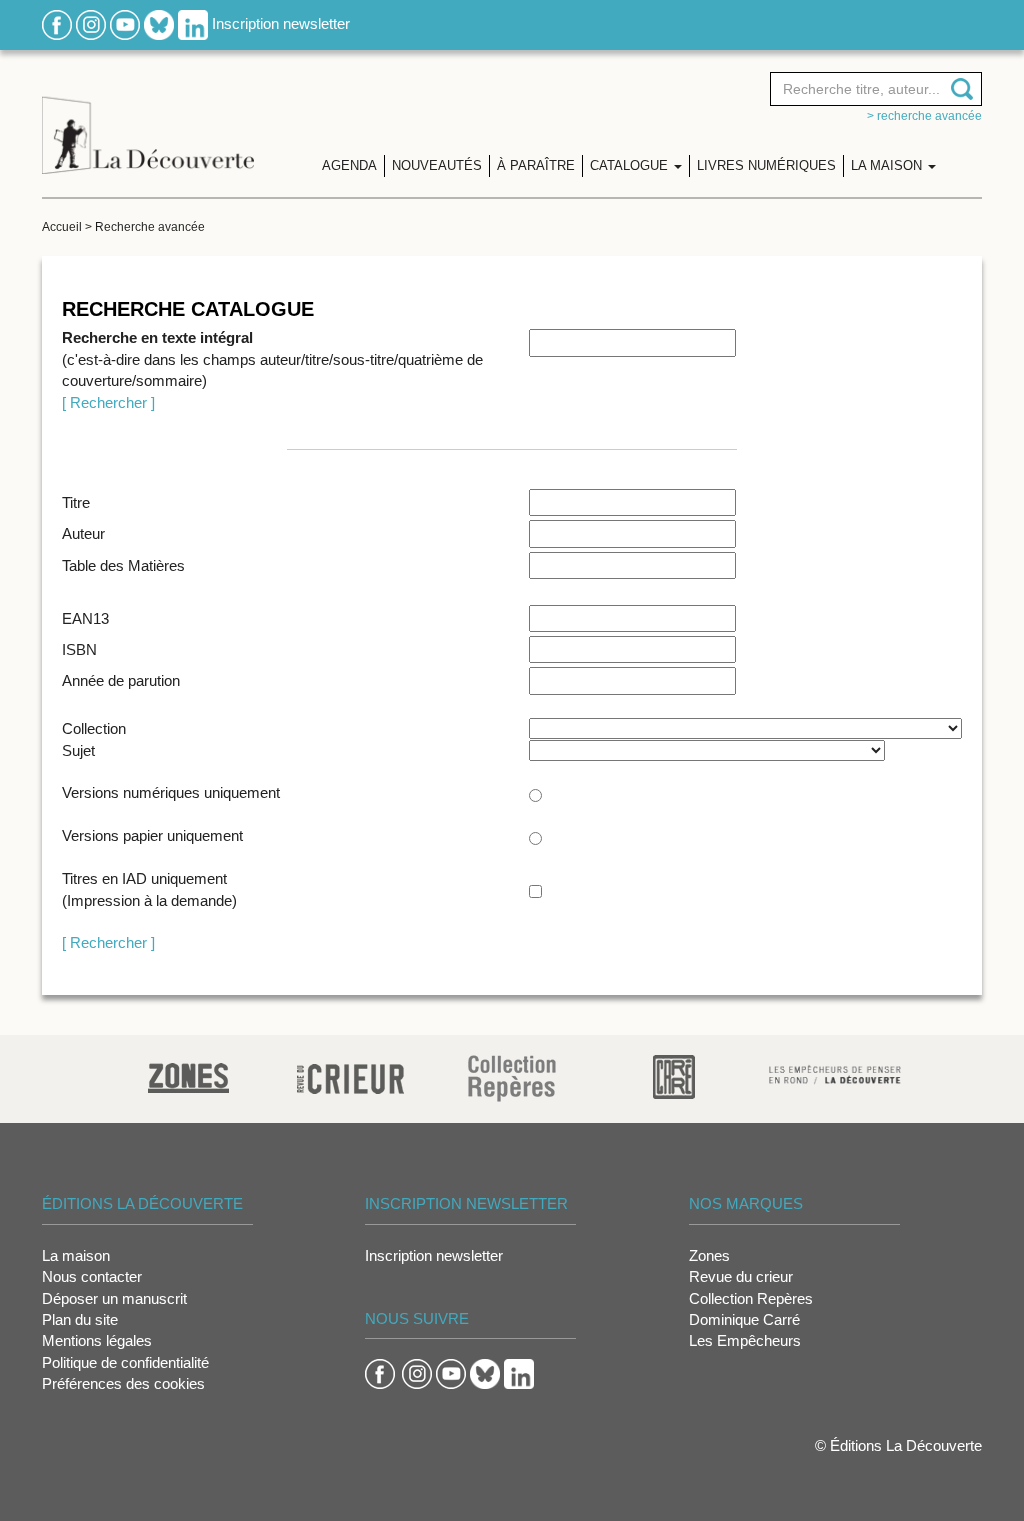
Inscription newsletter (281, 23)
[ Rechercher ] (108, 402)
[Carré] (674, 1075)
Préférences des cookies (123, 1383)
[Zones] (188, 1075)
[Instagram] (91, 23)
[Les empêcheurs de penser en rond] (835, 1073)
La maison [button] (888, 165)
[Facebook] (57, 23)
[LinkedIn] (193, 23)
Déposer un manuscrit (114, 1298)
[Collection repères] (512, 1077)
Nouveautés (437, 165)
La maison (76, 1255)
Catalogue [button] (631, 165)
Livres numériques (766, 165)
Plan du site (80, 1319)
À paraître (536, 165)
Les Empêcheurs (745, 1340)
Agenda (349, 165)
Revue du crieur (741, 1276)
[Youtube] (125, 23)
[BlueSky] (159, 23)
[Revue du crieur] (350, 1075)
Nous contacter (92, 1276)
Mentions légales (97, 1340)
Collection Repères (751, 1298)
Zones (709, 1255)
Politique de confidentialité (125, 1362)
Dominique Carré (744, 1319)
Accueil (62, 227)
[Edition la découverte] (148, 120)
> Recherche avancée (924, 116)
